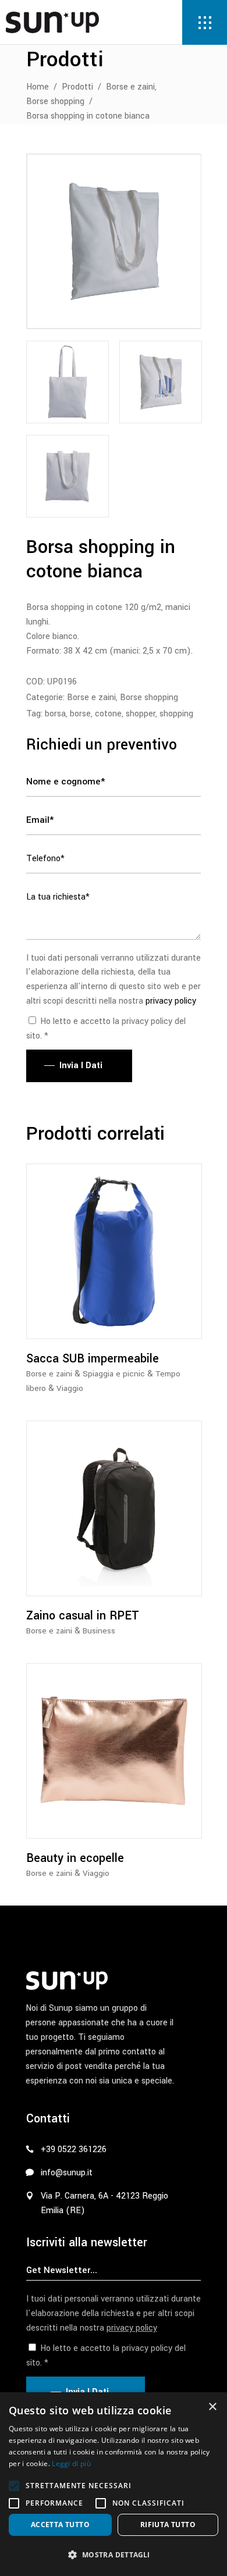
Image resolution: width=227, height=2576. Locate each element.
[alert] (114, 2484)
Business (99, 1631)
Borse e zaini (130, 87)
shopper (141, 714)
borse (80, 714)
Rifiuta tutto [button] (168, 2525)
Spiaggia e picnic (114, 1374)
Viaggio (70, 1388)
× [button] (212, 2407)
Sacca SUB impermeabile (93, 1359)
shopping (176, 714)
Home (38, 87)
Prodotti (77, 87)
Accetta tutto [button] (60, 2525)
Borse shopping (55, 101)
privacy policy (171, 1001)
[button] (14, 2486)
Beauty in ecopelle (75, 1858)
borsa (55, 714)
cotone (108, 714)
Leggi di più (71, 2463)
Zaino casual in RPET (83, 1616)
